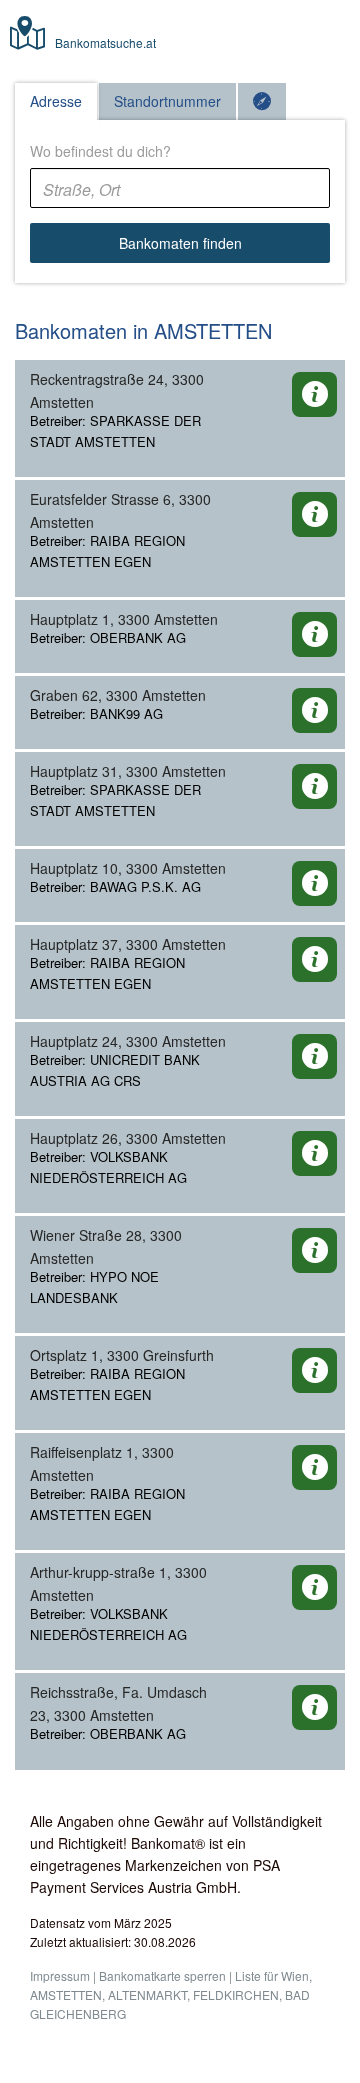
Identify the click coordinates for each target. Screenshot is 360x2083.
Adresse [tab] (56, 101)
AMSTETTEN (66, 1994)
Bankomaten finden (180, 243)
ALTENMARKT (147, 1994)
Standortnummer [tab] (167, 101)
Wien (295, 1975)
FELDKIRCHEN (236, 1994)
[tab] (262, 101)
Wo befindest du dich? (100, 151)
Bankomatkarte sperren (162, 1975)
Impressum (60, 1975)
